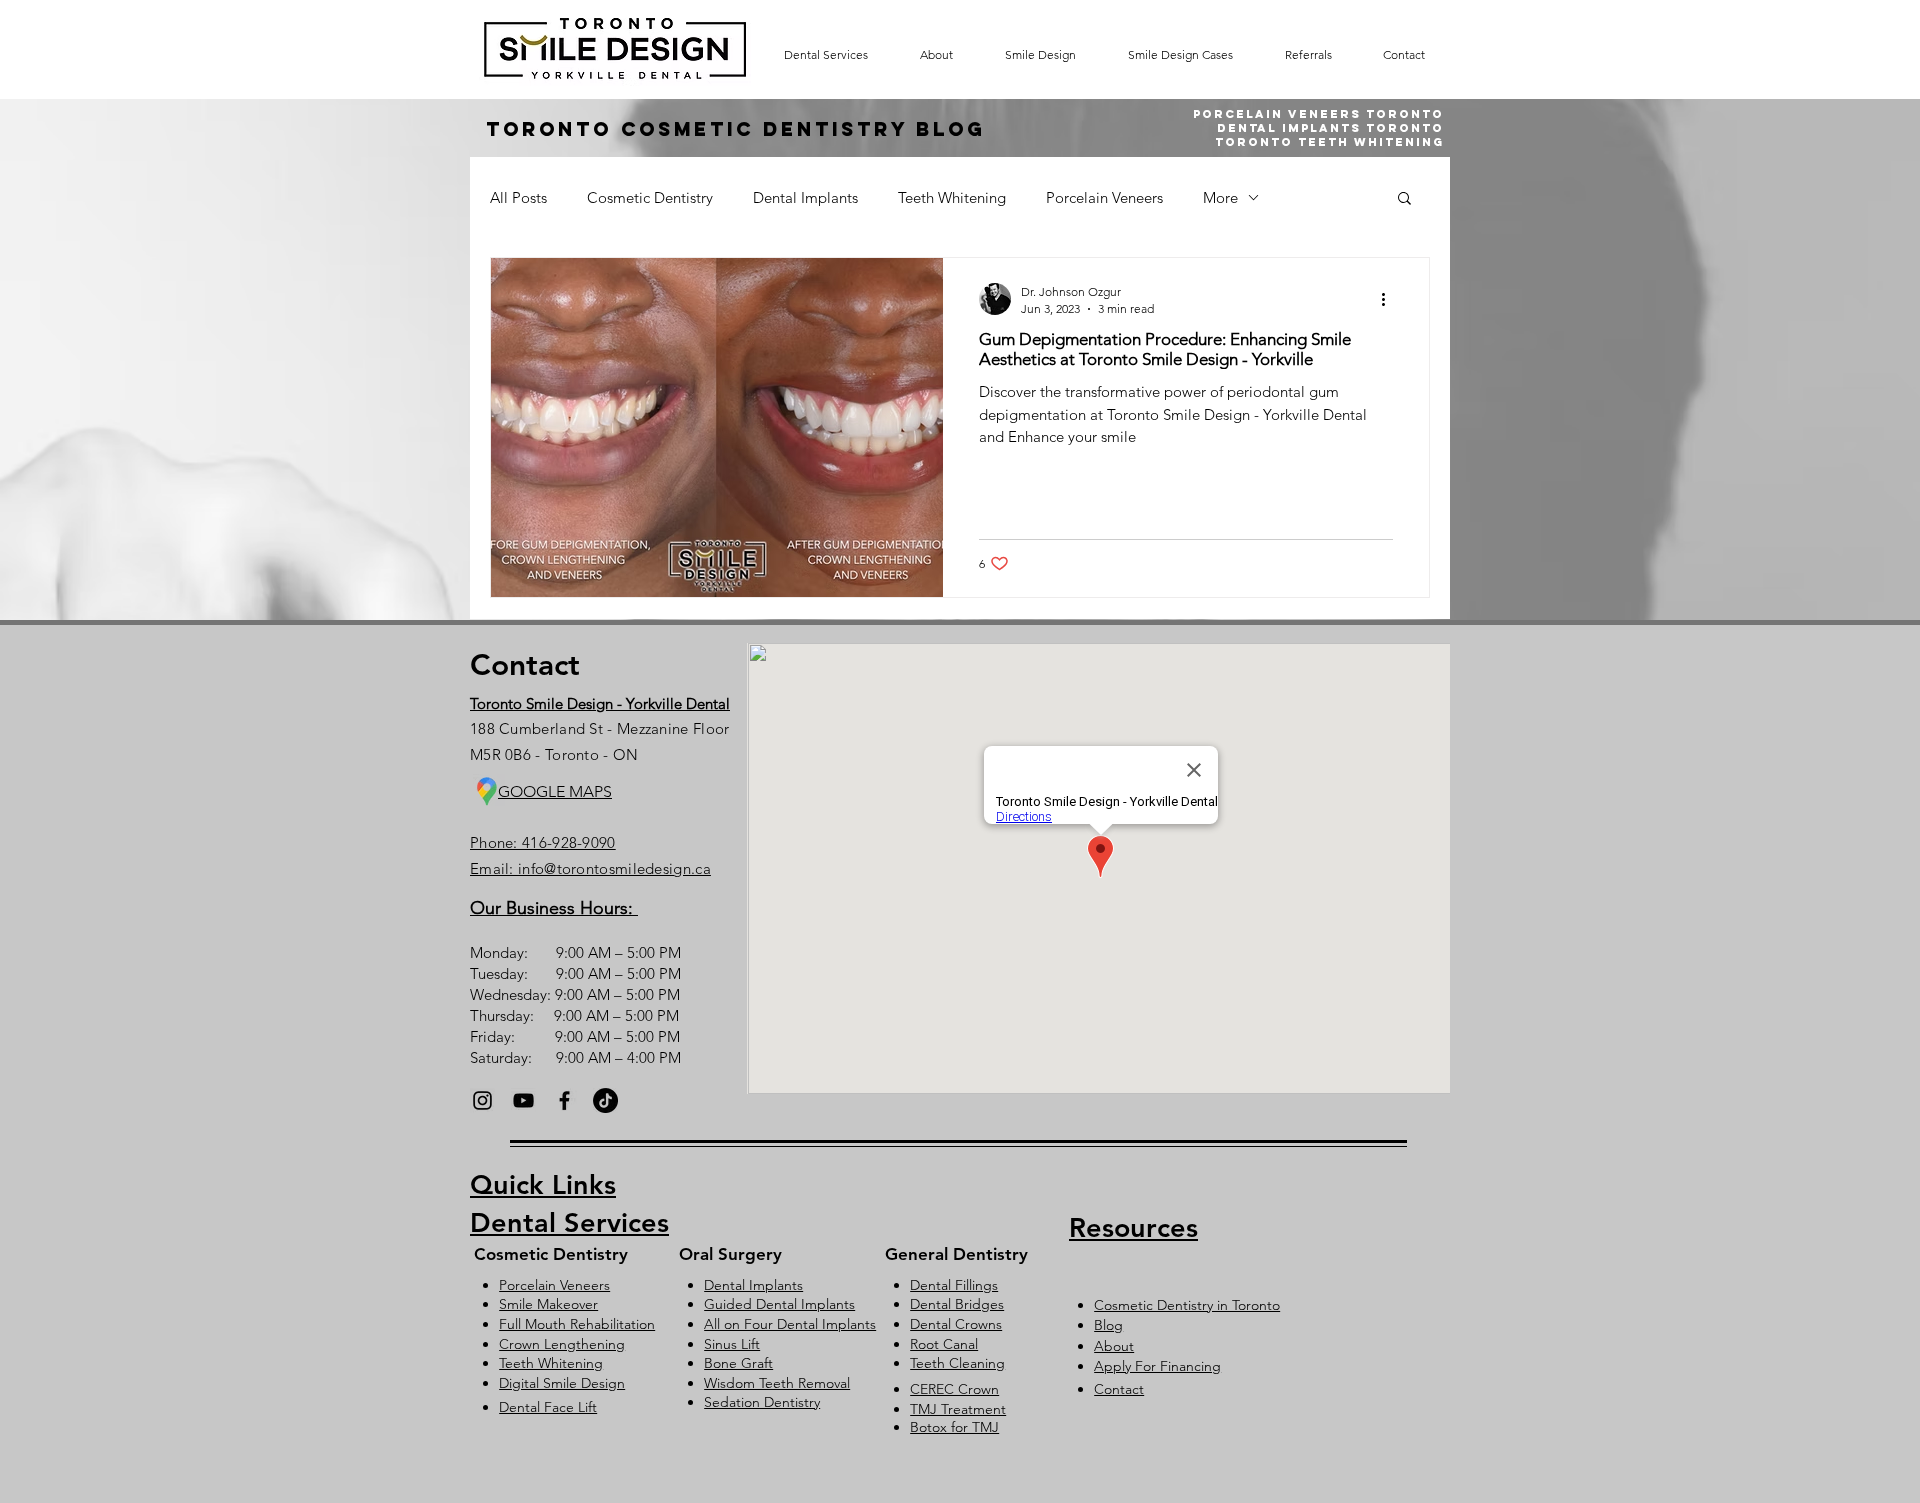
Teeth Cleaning (957, 1363)
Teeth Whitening (952, 197)
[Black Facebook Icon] (564, 1100)
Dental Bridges (957, 1304)
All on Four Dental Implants (790, 1324)
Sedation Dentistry (762, 1402)
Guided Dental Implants (779, 1304)
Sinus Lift (732, 1344)
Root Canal (944, 1344)
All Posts (518, 197)
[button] (1404, 199)
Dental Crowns (956, 1324)
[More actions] (1390, 299)
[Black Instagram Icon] (482, 1100)
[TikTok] (605, 1100)
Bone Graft (738, 1363)
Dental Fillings (954, 1285)
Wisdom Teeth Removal (777, 1383)
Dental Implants (805, 197)
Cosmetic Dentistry (650, 197)
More (1220, 197)
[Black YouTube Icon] (523, 1100)
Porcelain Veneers (1104, 197)
